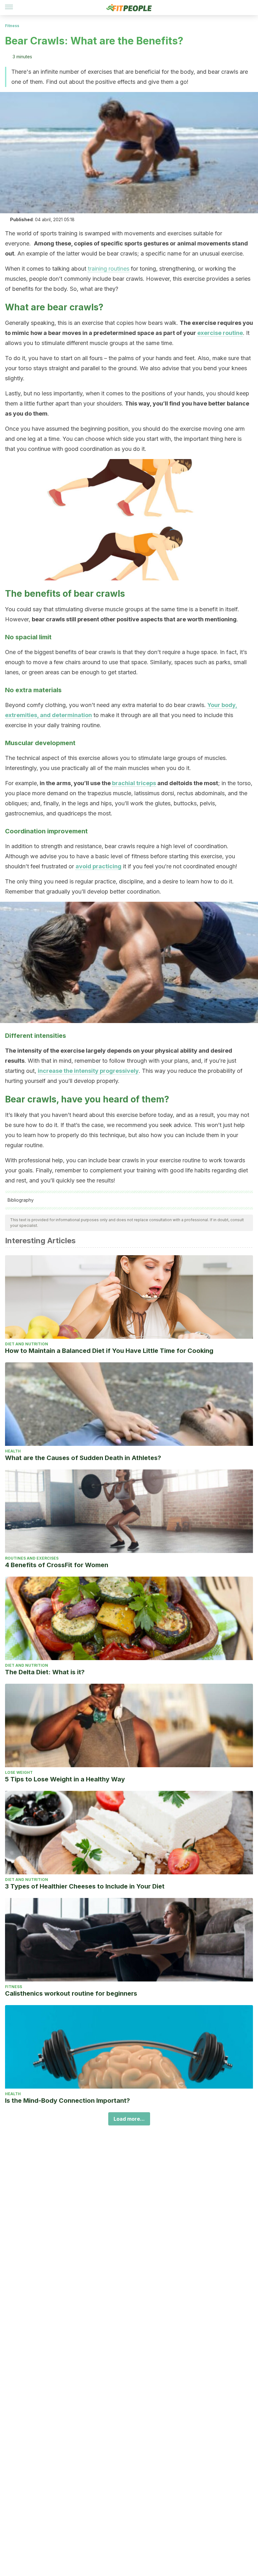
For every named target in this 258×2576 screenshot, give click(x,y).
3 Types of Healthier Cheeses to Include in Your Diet (85, 1886)
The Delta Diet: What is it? (45, 1672)
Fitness (12, 26)
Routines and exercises (32, 1558)
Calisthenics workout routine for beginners (71, 1993)
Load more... (129, 2119)
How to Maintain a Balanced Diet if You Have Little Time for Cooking (109, 1351)
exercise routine (220, 333)
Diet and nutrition (27, 1344)
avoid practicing (98, 866)
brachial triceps (134, 783)
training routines (109, 269)
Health (13, 1451)
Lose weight (19, 1772)
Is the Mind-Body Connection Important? (67, 2101)
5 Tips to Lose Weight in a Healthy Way (65, 1779)
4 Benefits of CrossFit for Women (57, 1565)
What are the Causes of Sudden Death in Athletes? (83, 1458)
